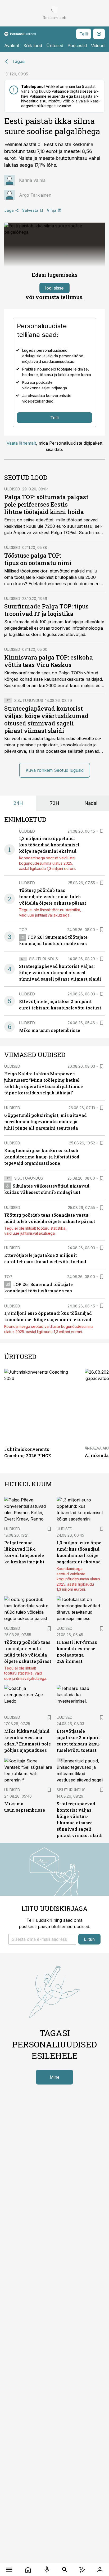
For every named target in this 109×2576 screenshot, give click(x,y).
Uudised (12, 489)
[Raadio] (47, 2570)
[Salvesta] (102, 831)
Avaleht (12, 46)
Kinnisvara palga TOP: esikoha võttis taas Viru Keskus (49, 661)
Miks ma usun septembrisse (50, 1030)
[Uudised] (28, 2570)
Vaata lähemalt (21, 443)
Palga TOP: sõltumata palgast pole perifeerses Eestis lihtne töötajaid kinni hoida (46, 504)
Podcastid (77, 46)
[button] (42, 1939)
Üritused (55, 46)
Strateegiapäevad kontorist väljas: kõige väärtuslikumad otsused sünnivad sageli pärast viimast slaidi (46, 719)
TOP (23, 930)
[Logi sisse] (100, 2570)
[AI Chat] (82, 2570)
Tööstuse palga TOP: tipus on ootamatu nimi (38, 559)
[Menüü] (9, 2570)
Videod (98, 46)
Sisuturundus (29, 700)
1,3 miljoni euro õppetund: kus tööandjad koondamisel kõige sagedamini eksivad (49, 845)
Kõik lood (33, 46)
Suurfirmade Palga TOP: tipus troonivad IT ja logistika (46, 610)
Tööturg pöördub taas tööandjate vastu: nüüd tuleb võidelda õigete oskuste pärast (53, 897)
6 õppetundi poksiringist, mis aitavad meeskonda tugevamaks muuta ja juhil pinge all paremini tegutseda (46, 1122)
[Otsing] (65, 2570)
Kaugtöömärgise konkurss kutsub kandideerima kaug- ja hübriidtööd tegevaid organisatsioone (42, 1157)
